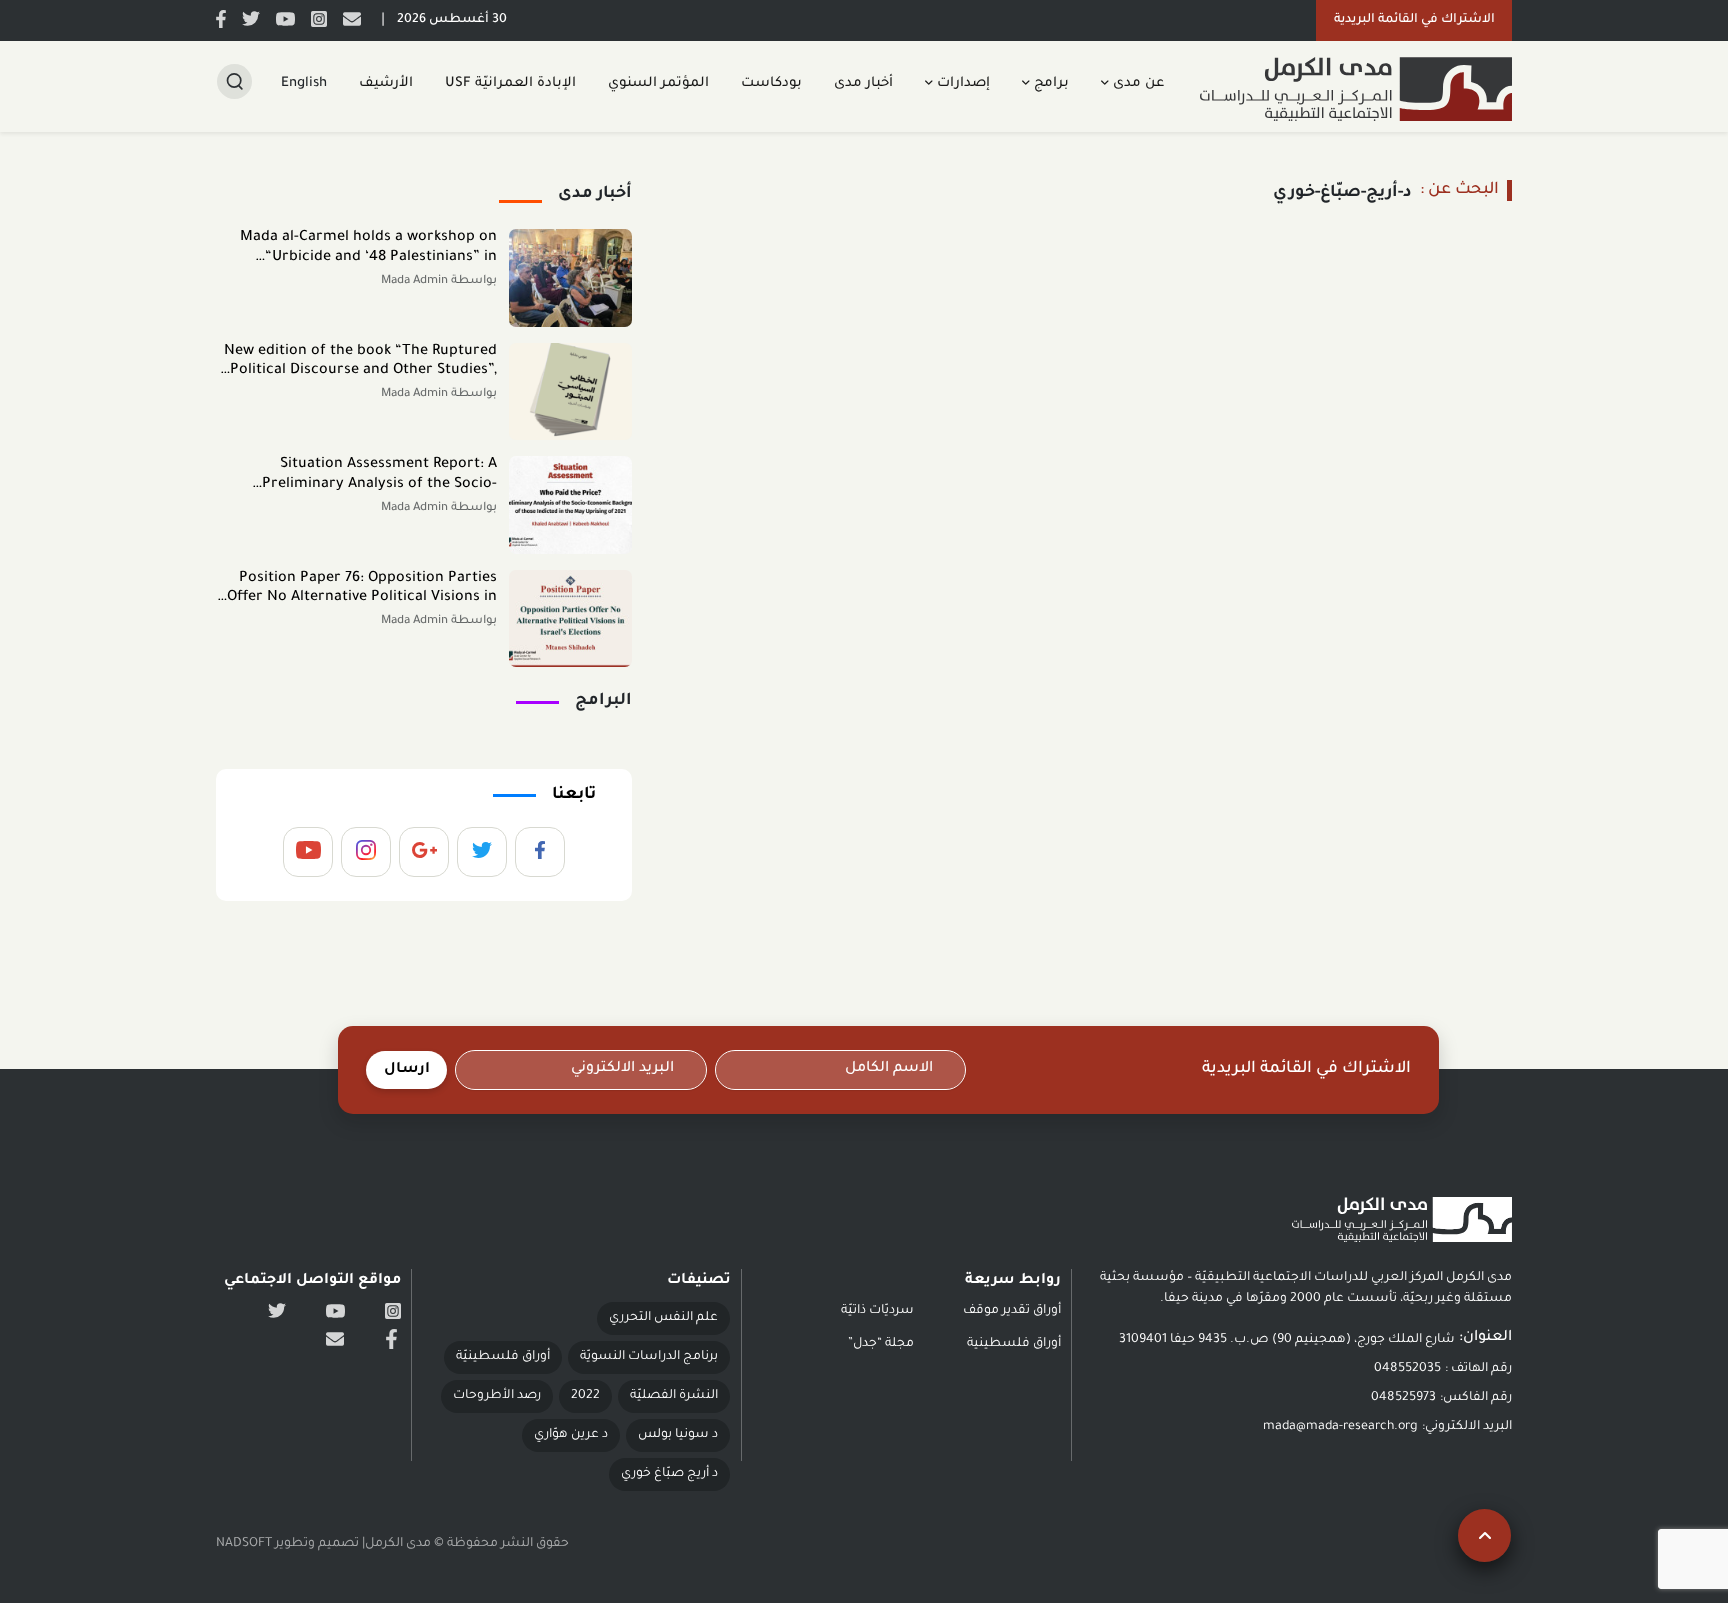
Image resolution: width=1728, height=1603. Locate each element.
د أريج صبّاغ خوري (669, 1474)
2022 (585, 1396)
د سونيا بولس (678, 1435)
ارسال (407, 1070)
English (304, 83)
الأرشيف (386, 83)
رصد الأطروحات (497, 1396)
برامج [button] (1049, 83)
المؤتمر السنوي (658, 83)
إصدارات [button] (961, 83)
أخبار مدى (863, 83)
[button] (1414, 20)
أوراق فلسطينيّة (503, 1357)
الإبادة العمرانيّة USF (510, 83)
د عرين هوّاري (571, 1435)
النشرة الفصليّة (674, 1396)
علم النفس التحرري (663, 1318)
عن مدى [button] (1136, 83)
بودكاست (771, 83)
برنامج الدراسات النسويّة (649, 1357)
